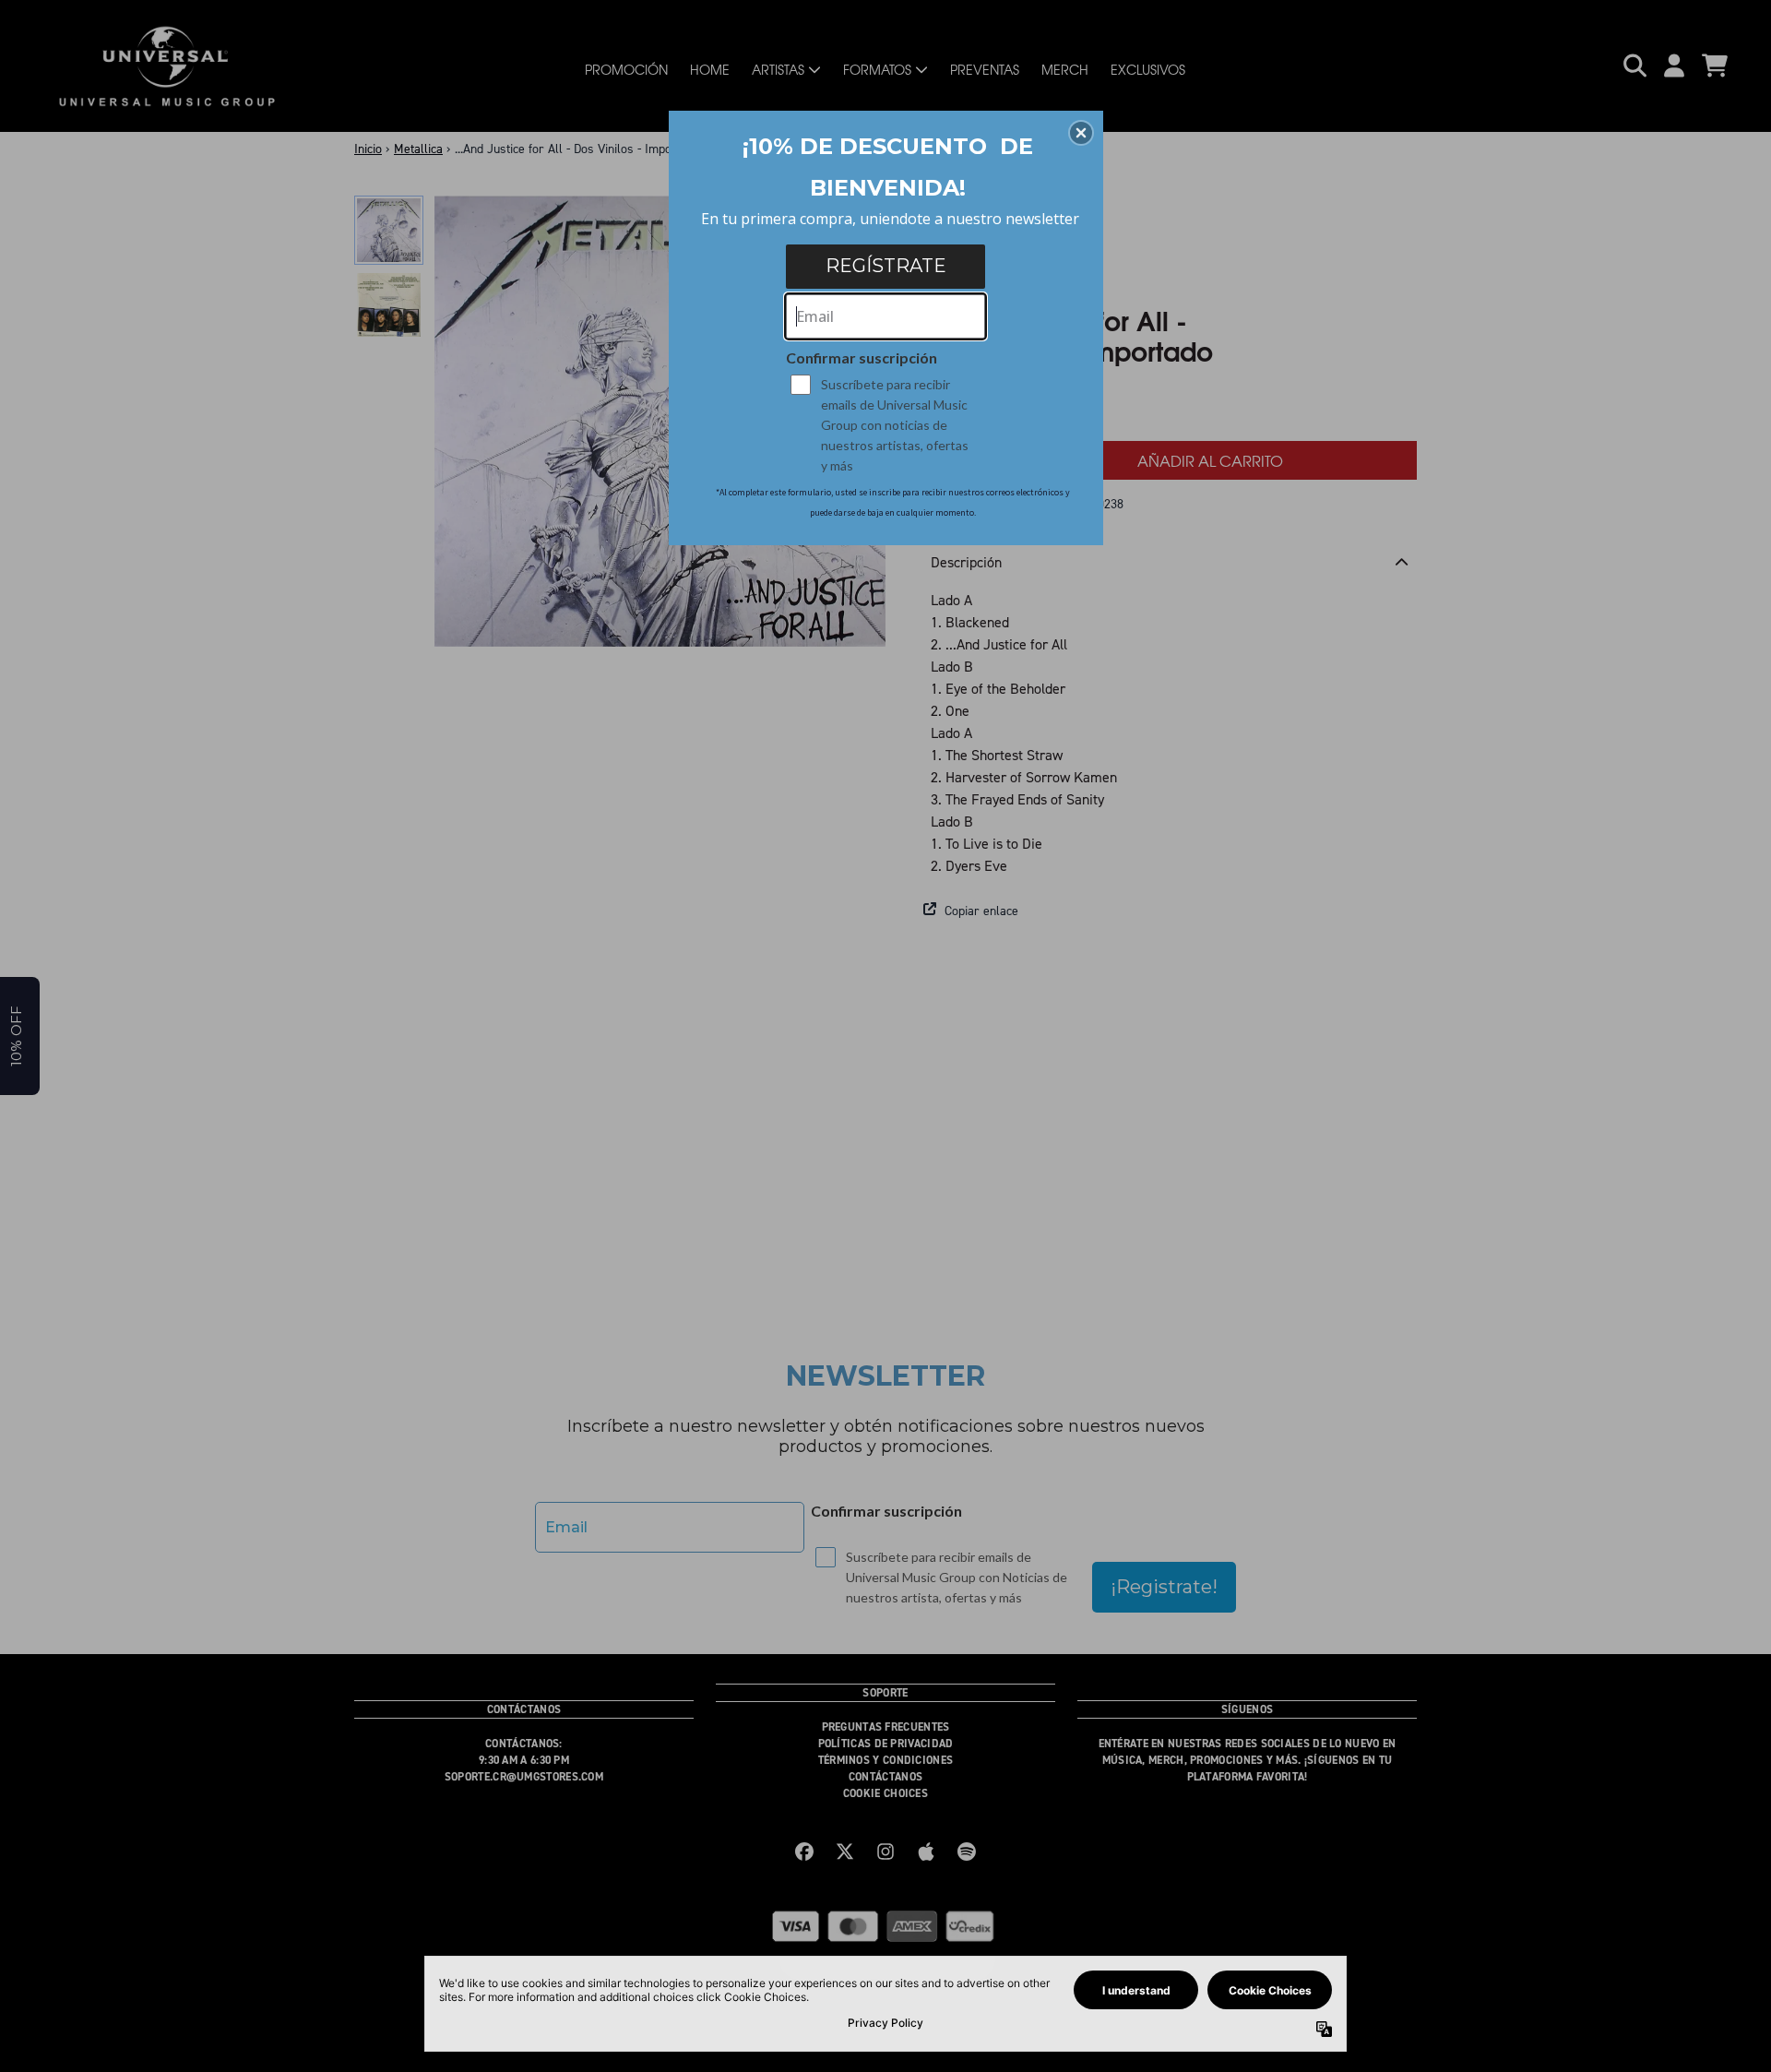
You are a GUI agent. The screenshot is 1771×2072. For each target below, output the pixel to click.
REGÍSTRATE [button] (886, 266)
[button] (1081, 133)
